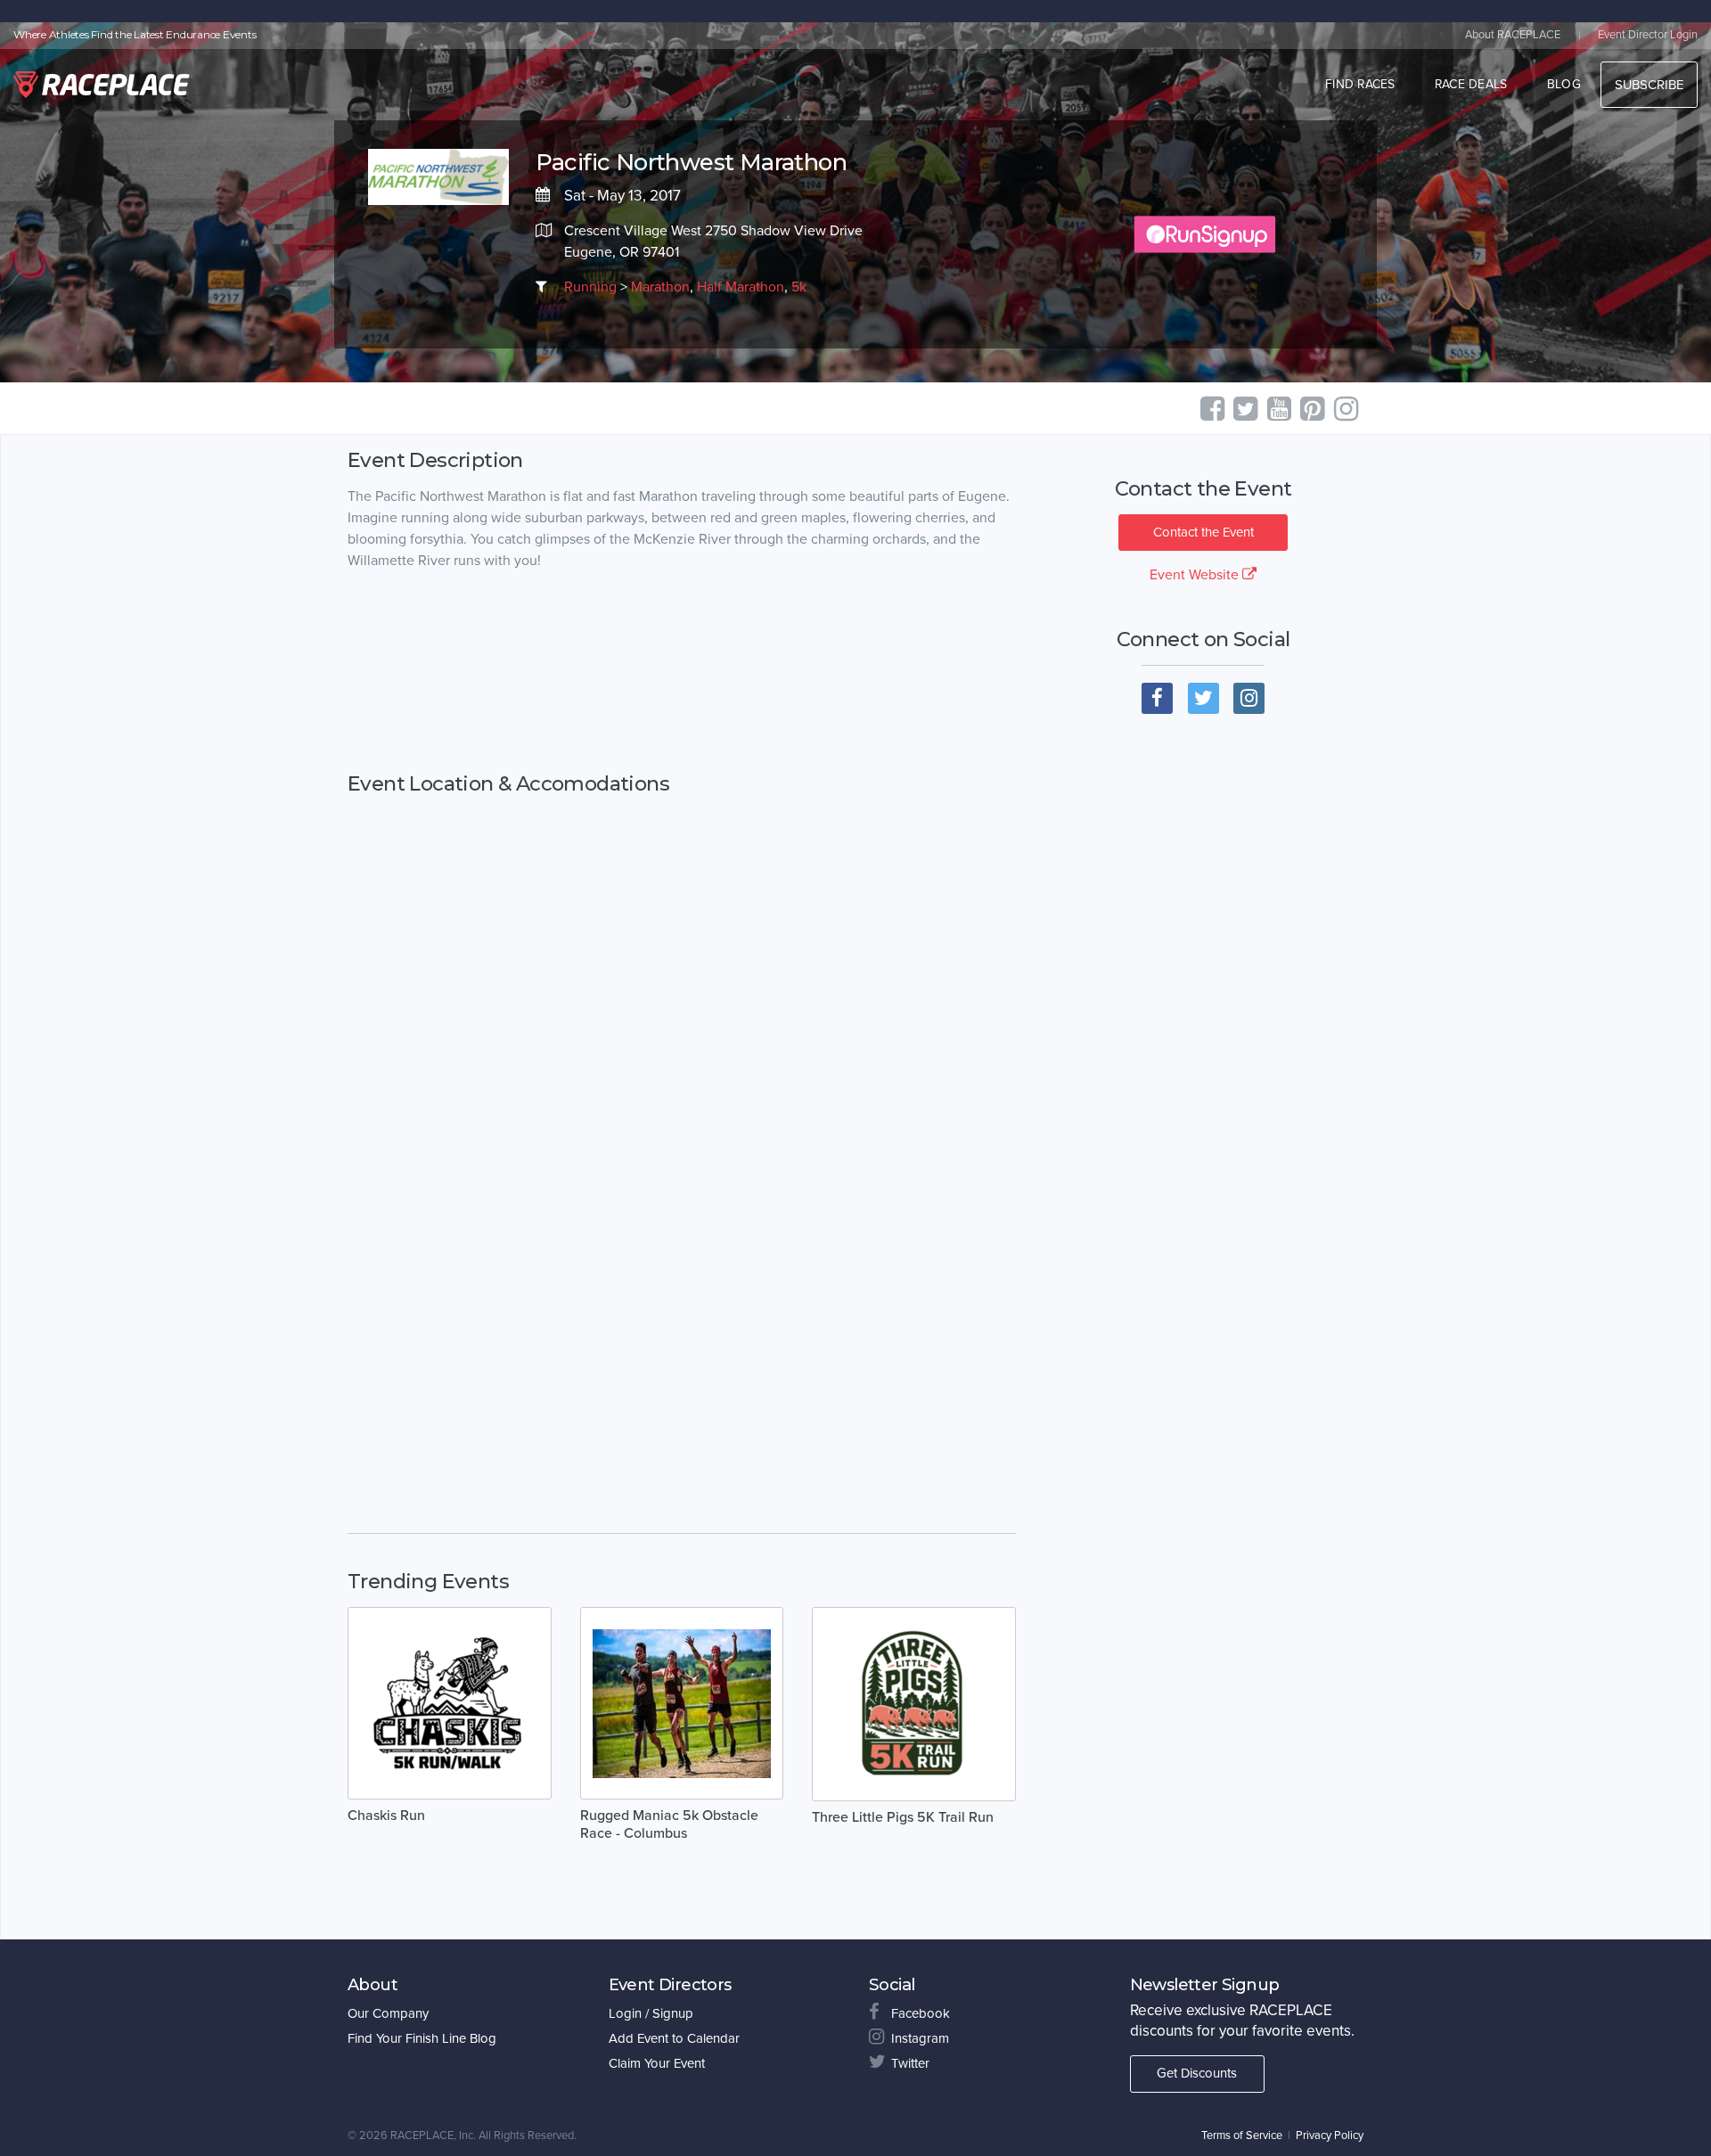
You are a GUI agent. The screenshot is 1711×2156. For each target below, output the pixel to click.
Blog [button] (1564, 84)
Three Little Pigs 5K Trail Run (903, 1817)
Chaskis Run (386, 1816)
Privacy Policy (1330, 2136)
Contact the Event (1203, 532)
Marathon (660, 287)
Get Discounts (1197, 2073)
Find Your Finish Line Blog (422, 2038)
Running (590, 287)
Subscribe (1649, 85)
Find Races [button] (1360, 84)
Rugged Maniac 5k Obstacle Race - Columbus (669, 1824)
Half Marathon (741, 287)
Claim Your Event (657, 2063)
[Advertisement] (682, 672)
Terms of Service (1242, 2136)
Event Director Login (1648, 35)
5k (799, 287)
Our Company (388, 2013)
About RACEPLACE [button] (1513, 35)
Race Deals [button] (1471, 84)
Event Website (1196, 575)
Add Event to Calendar (674, 2038)
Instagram (920, 2038)
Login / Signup (651, 2013)
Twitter (910, 2063)
